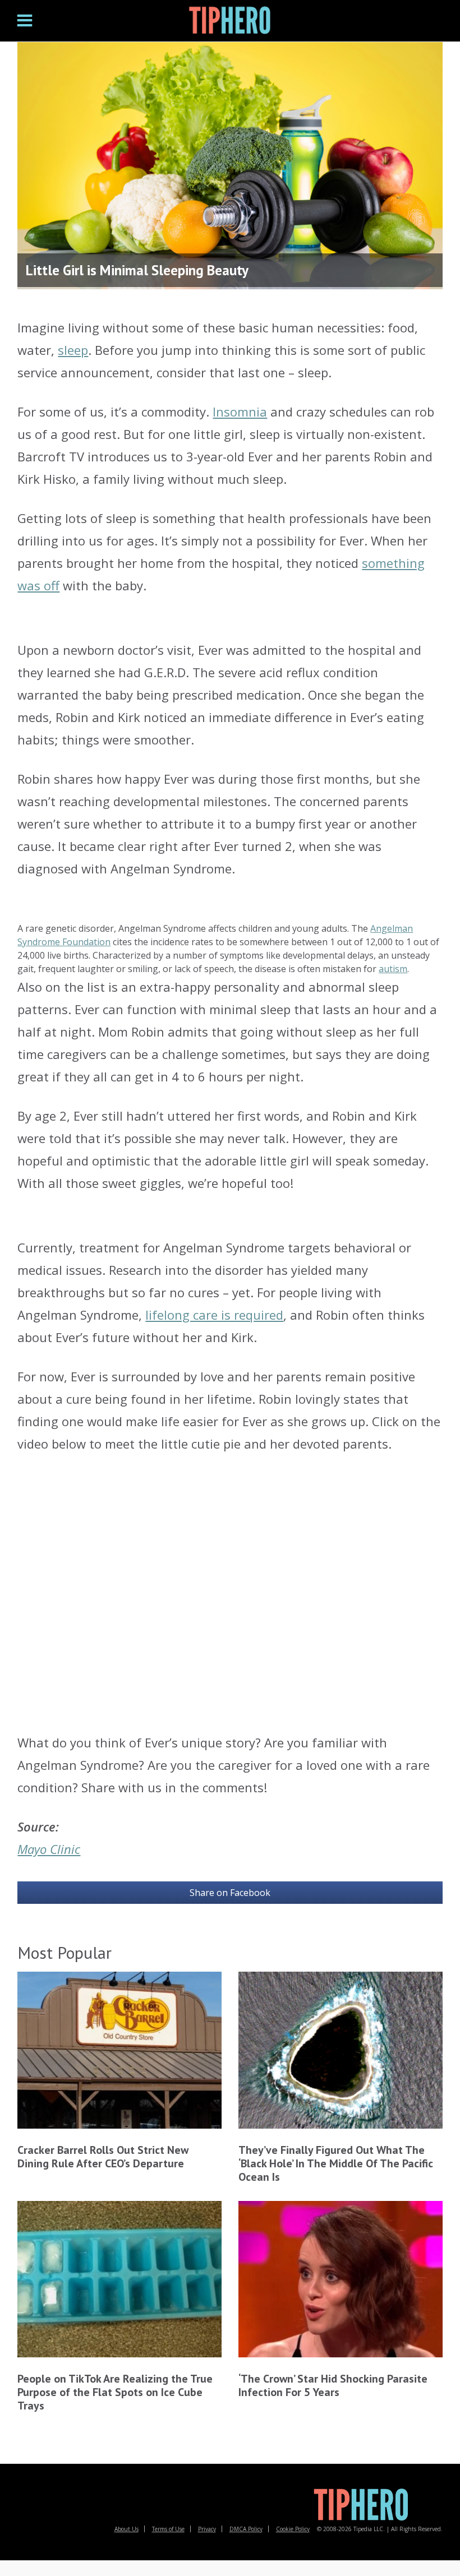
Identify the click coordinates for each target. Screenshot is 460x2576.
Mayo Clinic (49, 1849)
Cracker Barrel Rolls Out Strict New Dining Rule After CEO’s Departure (103, 2157)
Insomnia (240, 411)
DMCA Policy (246, 2529)
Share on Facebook (230, 1893)
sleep (73, 350)
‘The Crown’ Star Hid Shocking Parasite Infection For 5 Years (333, 2385)
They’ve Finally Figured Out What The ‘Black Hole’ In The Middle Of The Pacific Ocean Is (336, 2163)
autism (393, 969)
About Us (127, 2529)
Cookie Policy (293, 2529)
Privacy (207, 2529)
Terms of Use (168, 2529)
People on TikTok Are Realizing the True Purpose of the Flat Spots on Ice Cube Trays (115, 2392)
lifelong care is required (214, 1315)
